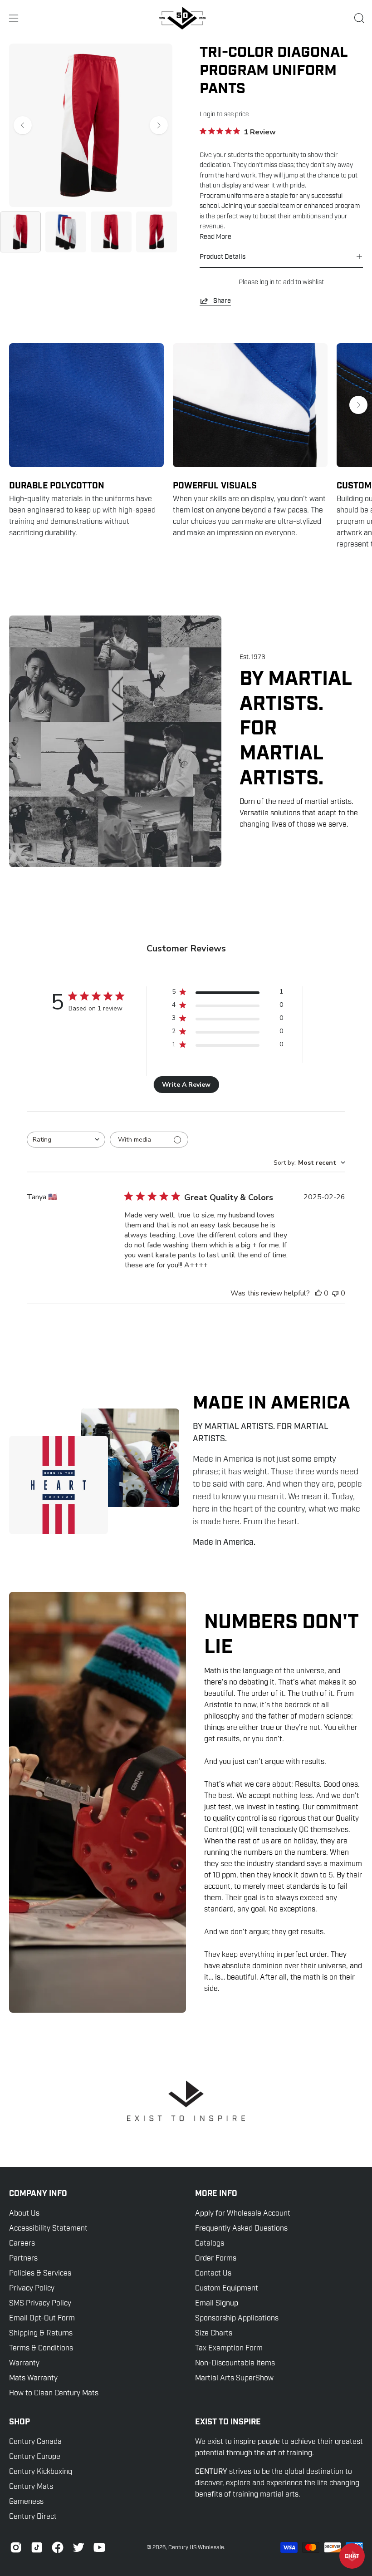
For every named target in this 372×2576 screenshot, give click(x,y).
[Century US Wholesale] (186, 18)
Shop (20, 2422)
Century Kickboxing (41, 2472)
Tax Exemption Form (229, 2348)
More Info (216, 2194)
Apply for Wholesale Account (243, 2213)
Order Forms (216, 2258)
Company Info (38, 2194)
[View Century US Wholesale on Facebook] (58, 2547)
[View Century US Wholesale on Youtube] (99, 2547)
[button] (358, 18)
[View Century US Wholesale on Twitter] (78, 2547)
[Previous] (23, 125)
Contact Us (213, 2273)
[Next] (159, 125)
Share (222, 300)
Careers (22, 2243)
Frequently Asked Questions (241, 2228)
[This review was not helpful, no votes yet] (335, 1293)
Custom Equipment (227, 2288)
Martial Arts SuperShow (234, 2378)
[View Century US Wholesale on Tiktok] (37, 2547)
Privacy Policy (32, 2288)
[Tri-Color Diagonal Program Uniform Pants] (20, 232)
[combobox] (66, 1140)
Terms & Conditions (41, 2348)
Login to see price (224, 114)
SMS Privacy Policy (40, 2303)
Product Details (223, 256)
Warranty (24, 2363)
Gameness (26, 2502)
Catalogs (210, 2243)
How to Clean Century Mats (54, 2393)
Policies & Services (40, 2273)
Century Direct (33, 2517)
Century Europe (35, 2457)
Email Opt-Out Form (42, 2318)
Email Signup (217, 2303)
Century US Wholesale (196, 2547)
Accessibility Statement (48, 2228)
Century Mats (31, 2487)
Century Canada (35, 2442)
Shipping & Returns (41, 2333)
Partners (23, 2258)
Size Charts (214, 2333)
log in (267, 282)
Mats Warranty (33, 2378)
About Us (24, 2213)
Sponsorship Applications (237, 2318)
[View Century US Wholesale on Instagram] (16, 2547)
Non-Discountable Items (235, 2363)
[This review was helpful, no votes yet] (318, 1293)
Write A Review (186, 1085)
